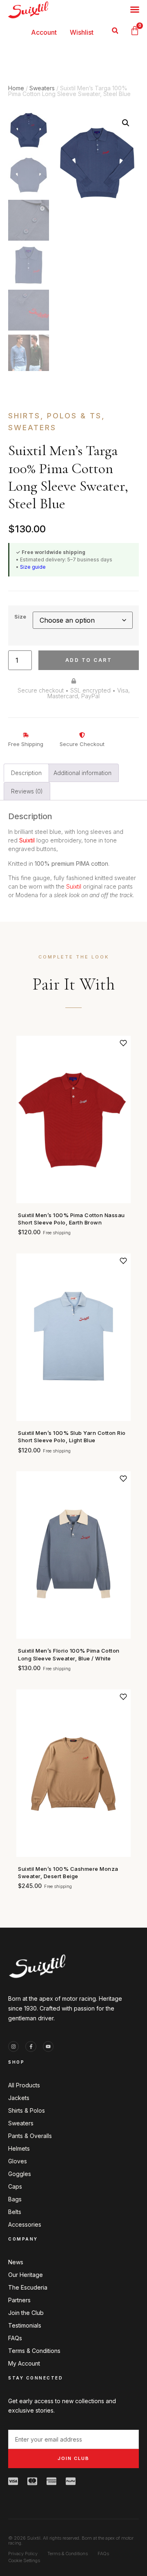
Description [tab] (26, 773)
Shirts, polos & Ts (55, 416)
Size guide (33, 567)
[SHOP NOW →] (73, 1119)
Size (20, 617)
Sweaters (42, 88)
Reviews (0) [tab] (27, 791)
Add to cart (89, 660)
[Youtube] (48, 2047)
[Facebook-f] (31, 2047)
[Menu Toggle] (135, 9)
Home (16, 88)
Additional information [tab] (82, 773)
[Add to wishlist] (123, 1043)
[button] (115, 31)
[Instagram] (13, 2047)
